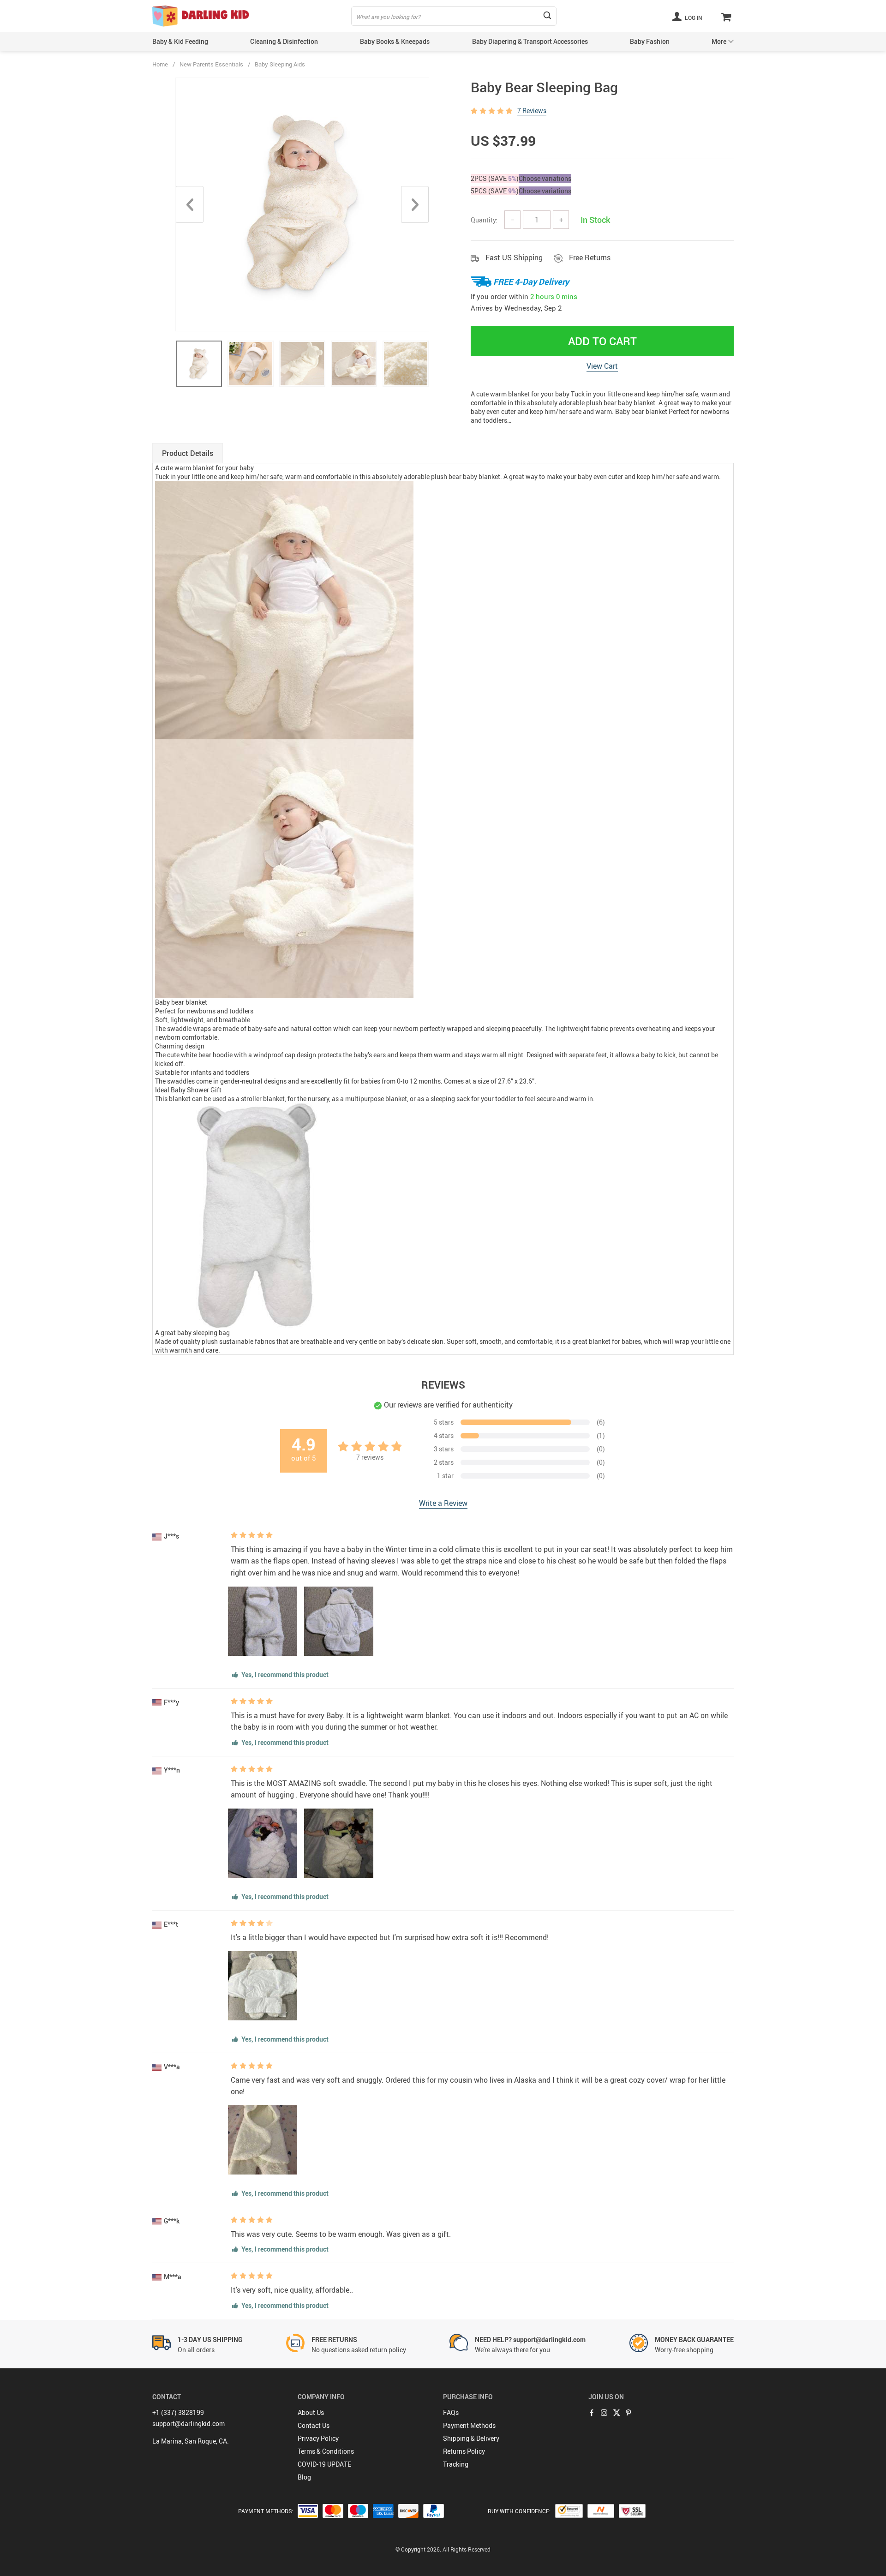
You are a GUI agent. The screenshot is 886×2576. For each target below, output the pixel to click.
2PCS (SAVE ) (495, 178)
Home (160, 64)
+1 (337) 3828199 (178, 2412)
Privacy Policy (318, 2438)
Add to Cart (602, 341)
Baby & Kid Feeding (180, 41)
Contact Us (314, 2425)
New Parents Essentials (211, 64)
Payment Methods (469, 2425)
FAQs (451, 2412)
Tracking (456, 2464)
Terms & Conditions (326, 2451)
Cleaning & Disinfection (284, 41)
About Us (311, 2412)
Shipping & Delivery (471, 2438)
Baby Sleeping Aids (280, 64)
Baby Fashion (650, 41)
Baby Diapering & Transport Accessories (530, 41)
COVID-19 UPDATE (324, 2464)
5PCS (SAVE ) (495, 191)
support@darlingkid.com (189, 2423)
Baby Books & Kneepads (395, 41)
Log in (693, 18)
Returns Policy (464, 2451)
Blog (304, 2477)
